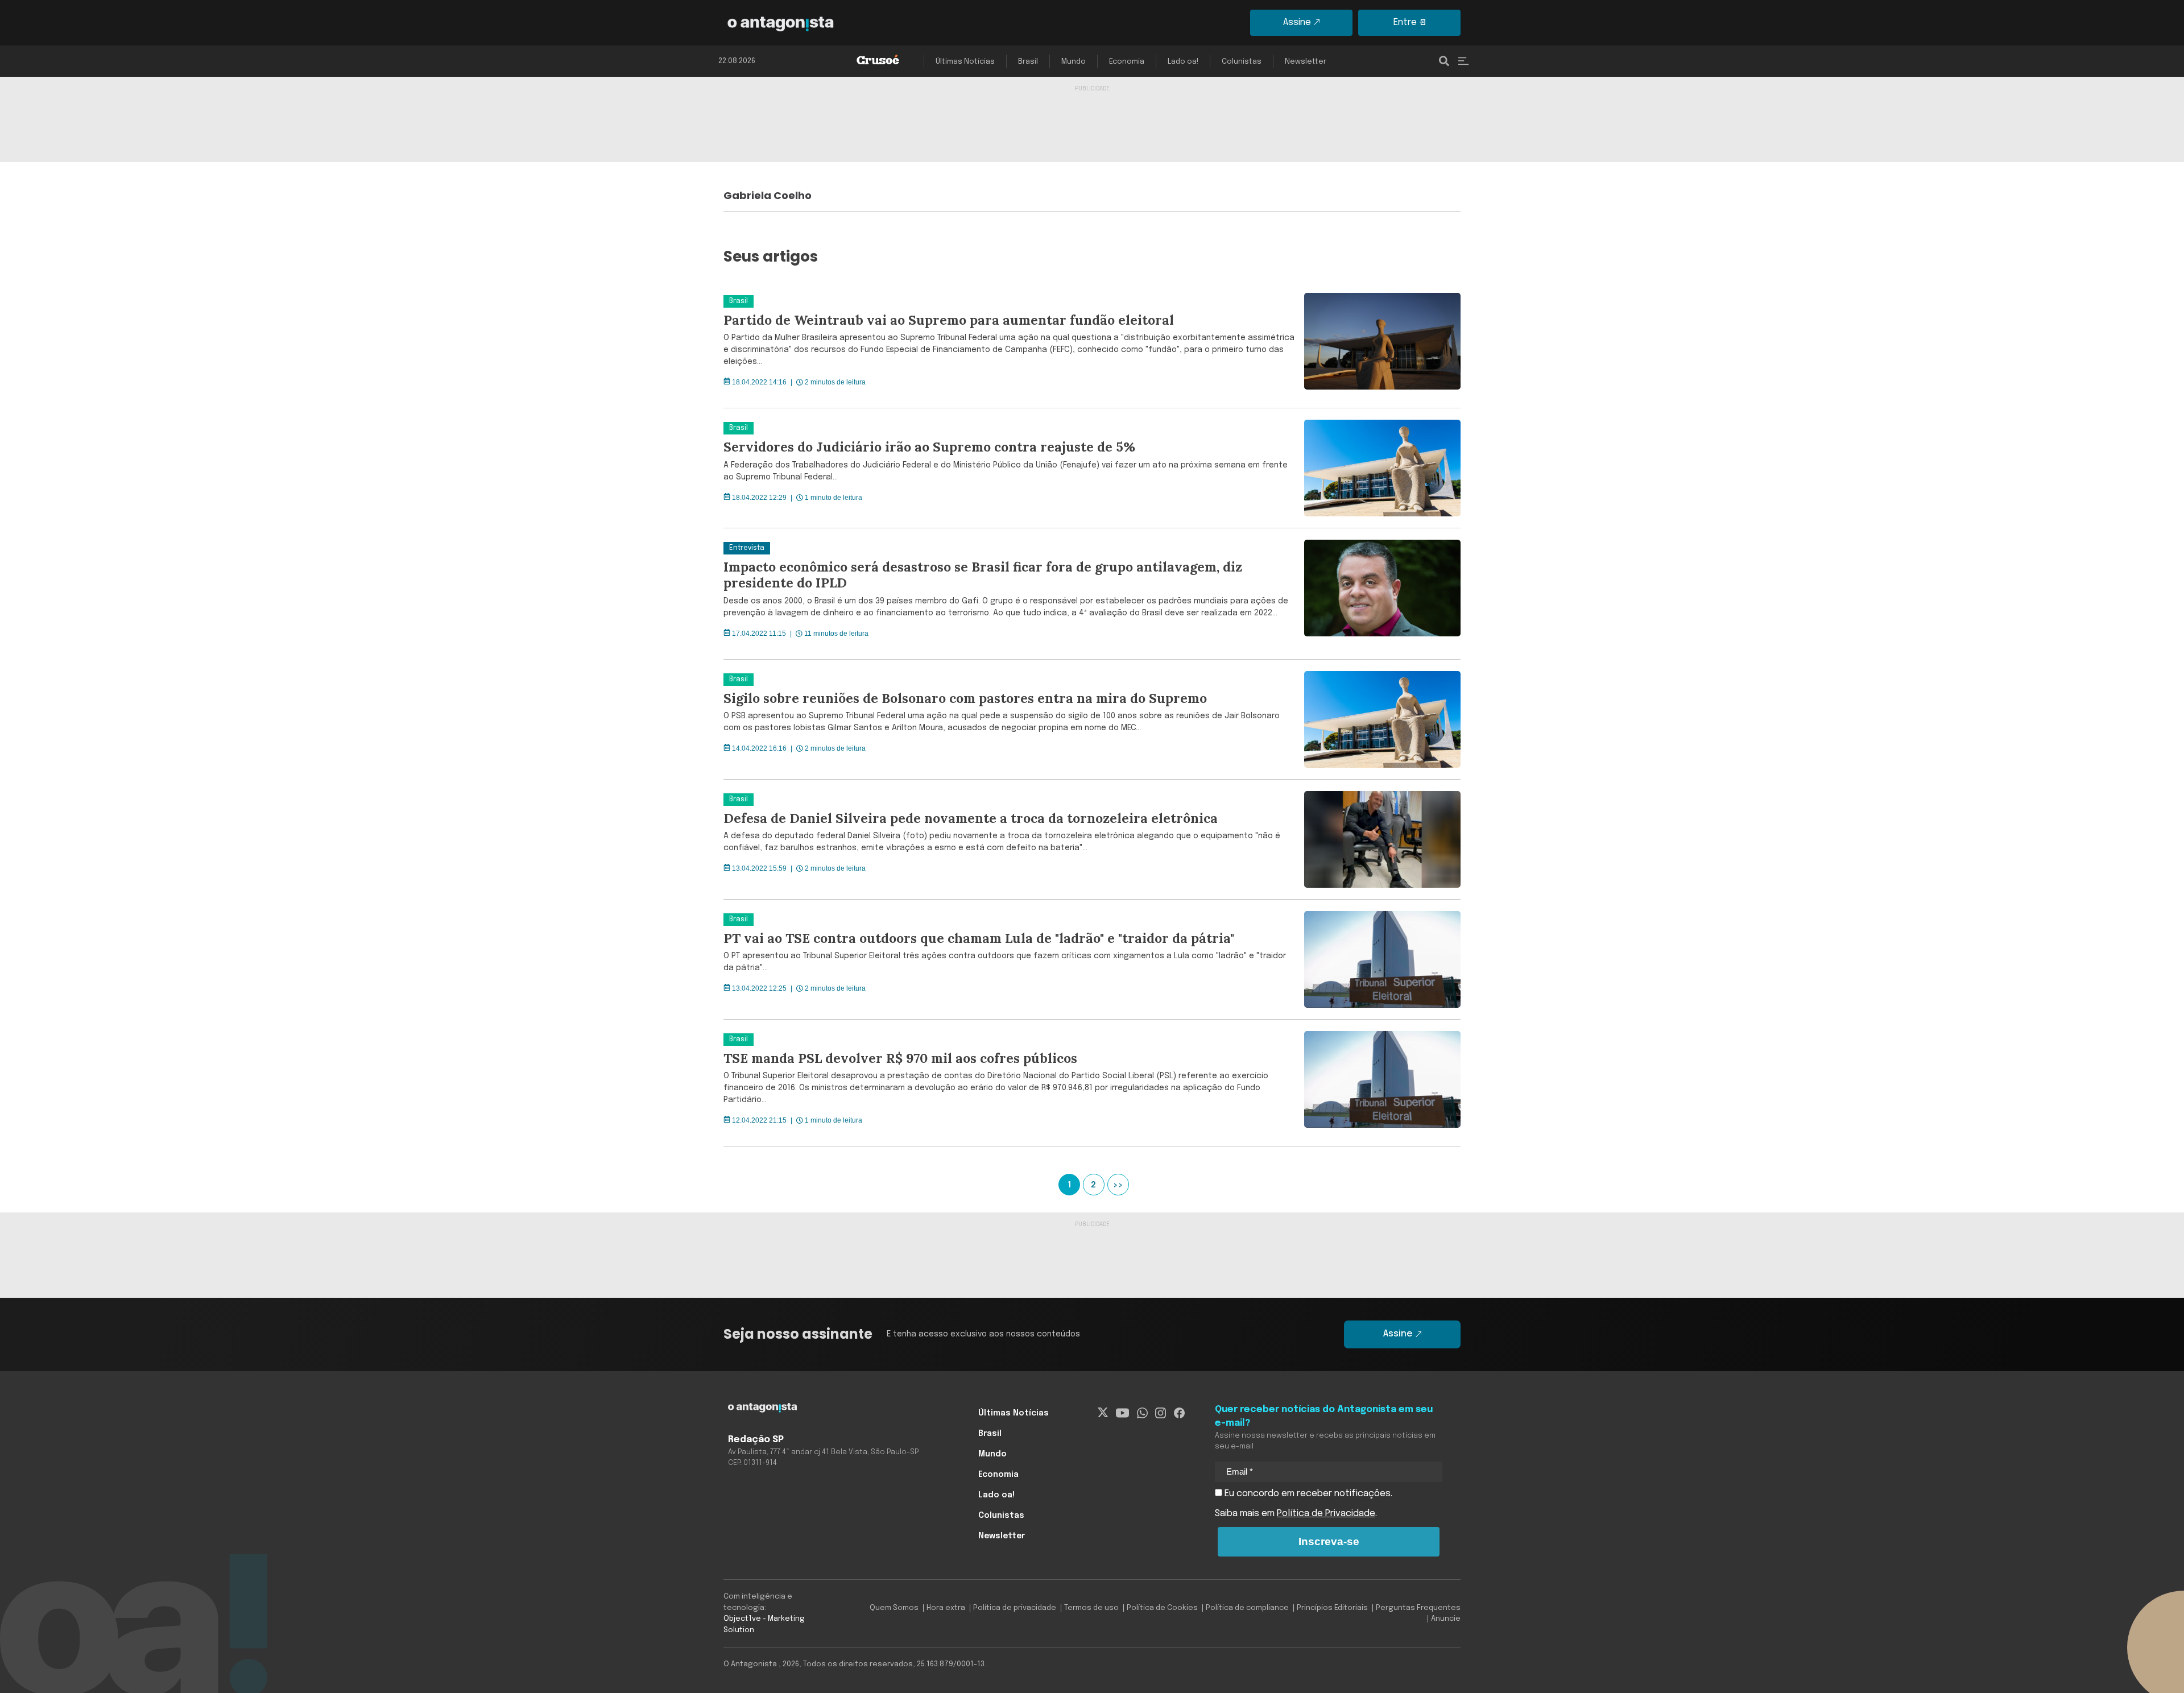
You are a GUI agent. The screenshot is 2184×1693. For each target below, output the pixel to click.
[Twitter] (1103, 1413)
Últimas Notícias (965, 62)
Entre (1405, 22)
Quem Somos (894, 1608)
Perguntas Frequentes (1418, 1608)
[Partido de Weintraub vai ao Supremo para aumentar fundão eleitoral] (1378, 345)
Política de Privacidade (1326, 1514)
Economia (1127, 62)
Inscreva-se (1329, 1541)
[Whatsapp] (1142, 1413)
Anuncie (1446, 1619)
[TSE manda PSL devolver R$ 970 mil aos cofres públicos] (1378, 1083)
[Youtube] (1122, 1413)
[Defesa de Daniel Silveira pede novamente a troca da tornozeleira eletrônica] (1378, 839)
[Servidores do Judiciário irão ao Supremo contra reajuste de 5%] (1378, 468)
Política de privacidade (1015, 1608)
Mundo (1074, 62)
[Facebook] (1179, 1413)
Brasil (1028, 62)
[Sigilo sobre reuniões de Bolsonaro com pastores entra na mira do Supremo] (1378, 719)
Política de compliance (1247, 1608)
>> (1118, 1185)
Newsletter (1306, 62)
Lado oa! (1183, 62)
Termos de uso (1091, 1608)
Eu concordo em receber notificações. (1307, 1494)
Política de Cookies (1162, 1608)
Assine (1297, 22)
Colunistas (1242, 62)
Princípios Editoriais (1332, 1608)
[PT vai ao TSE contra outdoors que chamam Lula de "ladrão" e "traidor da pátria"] (1378, 959)
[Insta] (1161, 1413)
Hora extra (946, 1608)
